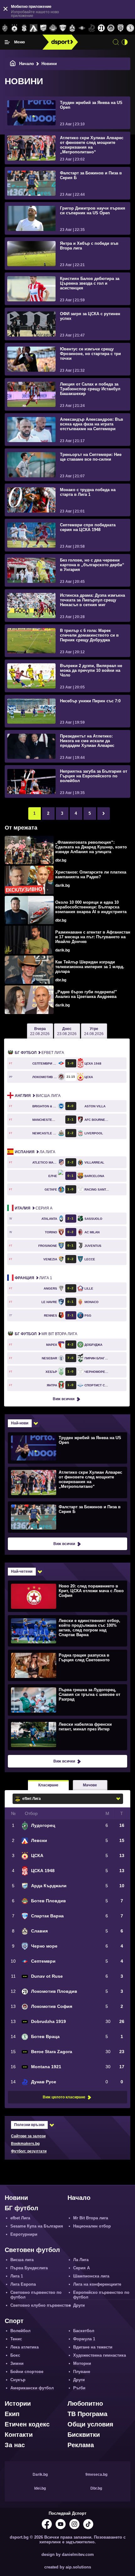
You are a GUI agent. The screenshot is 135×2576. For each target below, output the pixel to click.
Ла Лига (35, 1152)
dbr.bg (61, 860)
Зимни (17, 2363)
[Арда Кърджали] (43, 28)
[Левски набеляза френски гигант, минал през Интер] (67, 1734)
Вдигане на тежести (93, 2347)
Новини (16, 2198)
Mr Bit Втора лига (46, 1334)
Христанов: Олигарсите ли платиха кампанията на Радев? (91, 874)
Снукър (18, 2380)
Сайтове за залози (28, 2136)
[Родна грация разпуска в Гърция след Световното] (67, 1665)
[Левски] (34, 28)
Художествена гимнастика (100, 2355)
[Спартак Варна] (63, 28)
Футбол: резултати (29, 2151)
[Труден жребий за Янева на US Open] (67, 1448)
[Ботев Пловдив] (53, 28)
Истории (18, 2403)
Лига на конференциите (97, 2284)
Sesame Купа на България (37, 2226)
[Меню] (7, 42)
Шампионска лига (91, 2276)
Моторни (82, 2363)
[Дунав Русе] (92, 28)
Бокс (15, 2355)
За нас (15, 2445)
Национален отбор (92, 2226)
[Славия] (72, 28)
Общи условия (90, 2424)
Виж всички (64, 1399)
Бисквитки (84, 2435)
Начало (27, 64)
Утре (94, 1031)
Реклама (81, 2445)
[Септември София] (82, 28)
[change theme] (125, 42)
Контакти (19, 2435)
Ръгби (79, 2388)
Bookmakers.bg (25, 2144)
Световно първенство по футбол (36, 2295)
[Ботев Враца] (130, 28)
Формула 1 (84, 2339)
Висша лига (38, 1096)
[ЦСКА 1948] (24, 28)
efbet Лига (39, 1053)
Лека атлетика (24, 2347)
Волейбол (20, 2331)
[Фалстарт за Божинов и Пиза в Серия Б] (67, 1517)
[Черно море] (121, 28)
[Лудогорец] (5, 28)
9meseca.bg (96, 2475)
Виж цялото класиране (64, 2097)
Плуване (82, 2372)
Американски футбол (32, 2388)
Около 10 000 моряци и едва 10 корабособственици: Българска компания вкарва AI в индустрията (91, 907)
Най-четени (22, 1571)
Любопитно (85, 2403)
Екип (12, 2414)
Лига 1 (33, 1278)
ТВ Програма (87, 2414)
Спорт (14, 2321)
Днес (67, 1031)
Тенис (16, 2339)
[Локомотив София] (111, 28)
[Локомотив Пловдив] (101, 28)
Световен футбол (32, 2250)
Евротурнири (24, 2234)
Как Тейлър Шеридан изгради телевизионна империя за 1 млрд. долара (90, 967)
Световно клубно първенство (41, 2305)
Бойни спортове (27, 2372)
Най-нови (20, 1423)
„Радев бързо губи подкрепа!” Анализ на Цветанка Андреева (86, 994)
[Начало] (13, 64)
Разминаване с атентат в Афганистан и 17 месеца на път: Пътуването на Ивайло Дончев (93, 937)
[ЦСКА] (15, 28)
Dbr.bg (96, 2488)
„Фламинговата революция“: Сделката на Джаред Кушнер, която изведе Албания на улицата (91, 847)
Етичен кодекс (27, 2424)
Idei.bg (40, 2488)
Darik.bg (40, 2475)
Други (79, 2305)
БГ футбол (22, 2208)
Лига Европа (23, 2284)
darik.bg (62, 885)
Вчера (40, 1031)
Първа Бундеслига (29, 2268)
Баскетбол (84, 2331)
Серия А (34, 1208)
